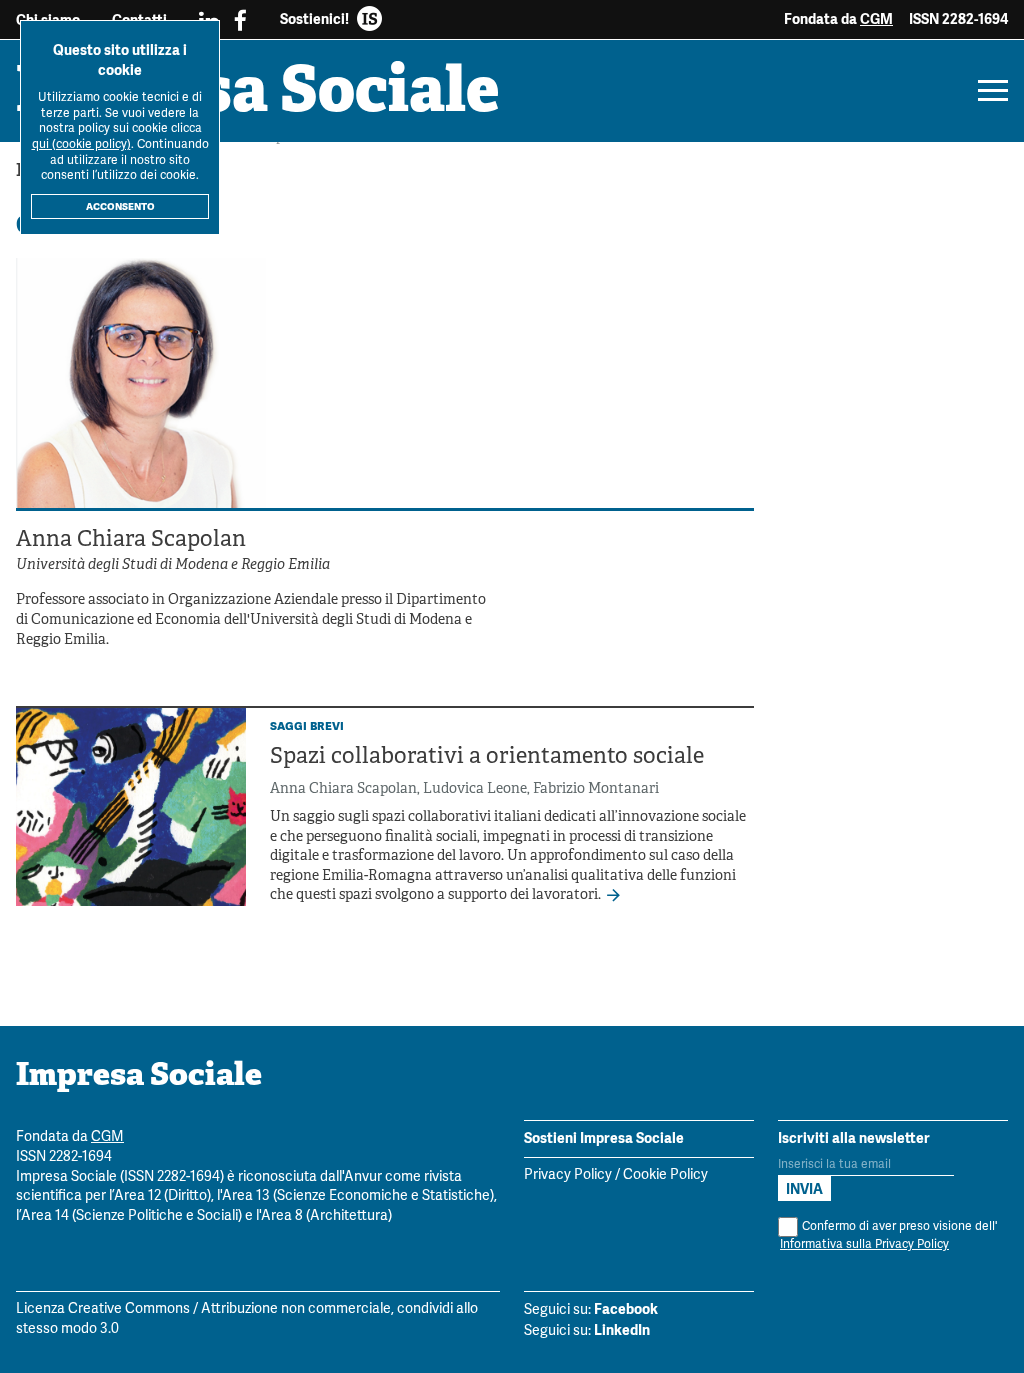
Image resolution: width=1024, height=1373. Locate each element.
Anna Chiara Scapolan (343, 789)
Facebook (626, 1309)
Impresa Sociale (258, 95)
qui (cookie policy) (81, 144)
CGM (876, 19)
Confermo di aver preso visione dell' (888, 1235)
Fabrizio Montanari (596, 789)
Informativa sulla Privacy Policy (864, 1244)
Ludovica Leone (475, 789)
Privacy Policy (568, 1175)
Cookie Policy (665, 1175)
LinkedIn (622, 1330)
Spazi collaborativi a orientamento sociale (487, 757)
